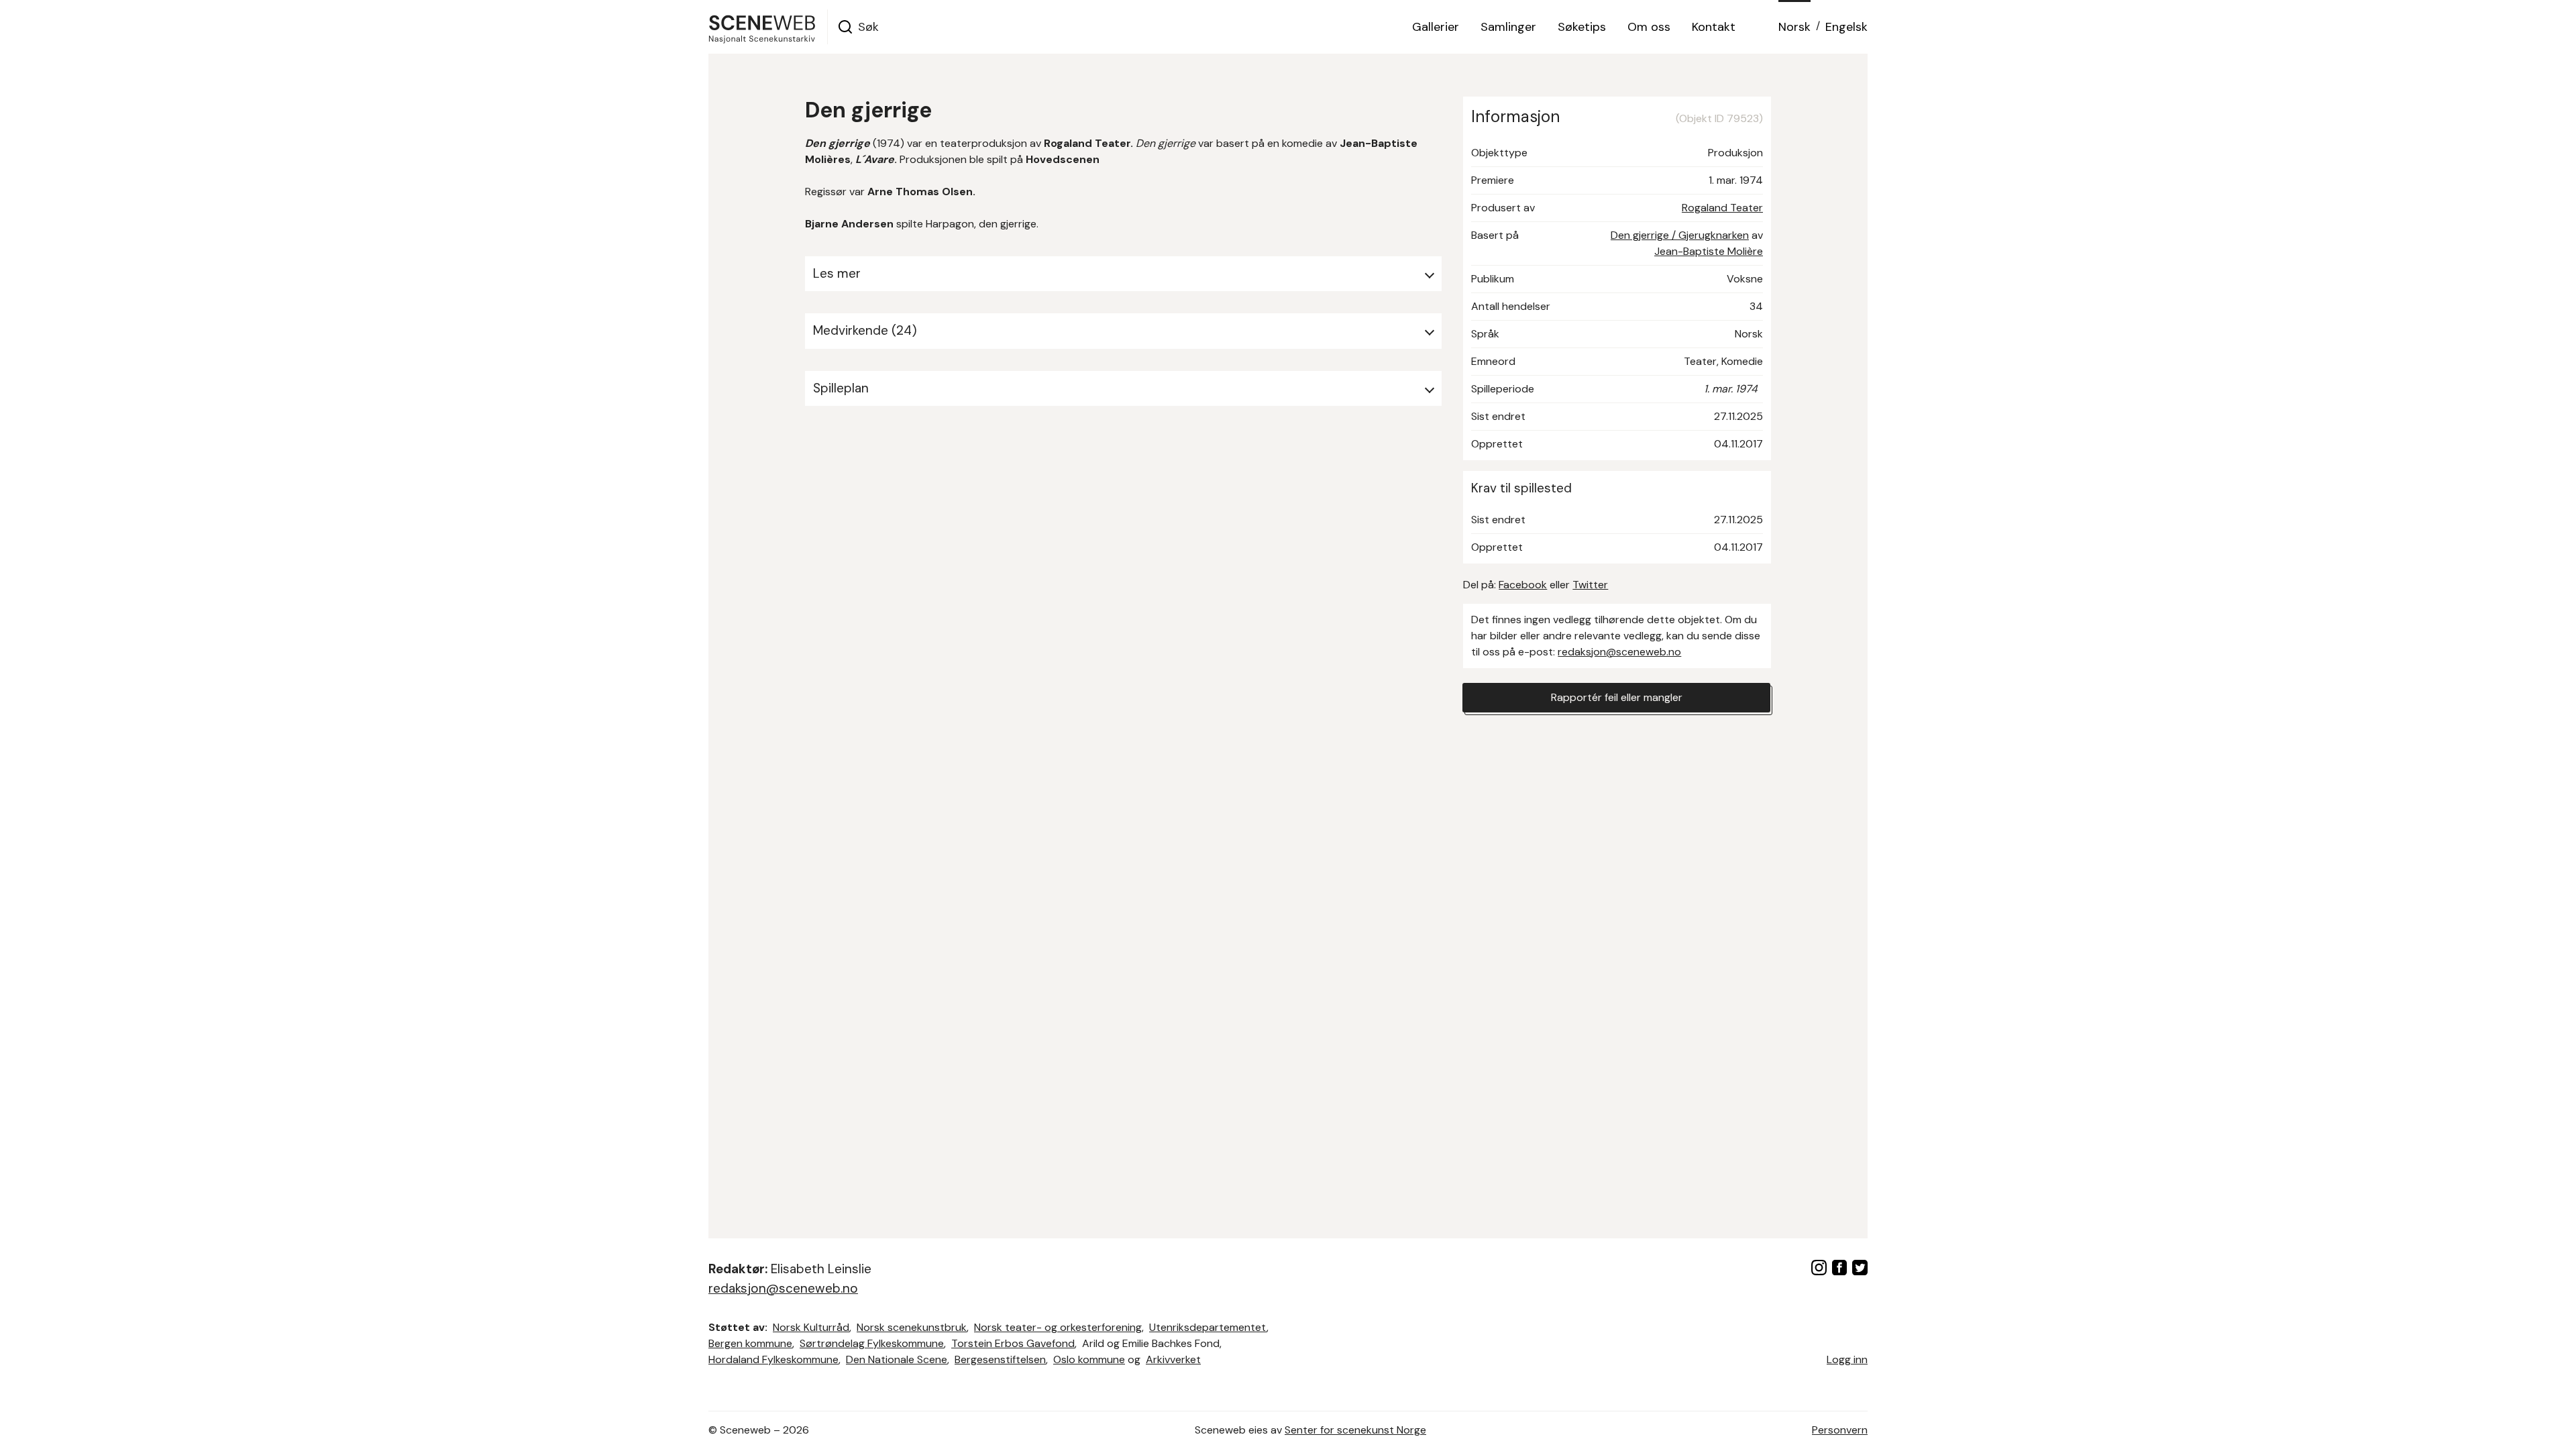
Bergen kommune (750, 1343)
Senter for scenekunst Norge (1355, 1430)
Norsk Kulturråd (811, 1327)
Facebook (1523, 585)
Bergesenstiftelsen (1000, 1359)
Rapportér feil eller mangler (1617, 697)
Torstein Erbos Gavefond (1013, 1343)
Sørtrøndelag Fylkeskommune (872, 1343)
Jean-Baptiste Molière (1709, 251)
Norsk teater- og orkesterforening (1058, 1327)
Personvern (1840, 1430)
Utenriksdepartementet (1208, 1327)
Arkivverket (1173, 1359)
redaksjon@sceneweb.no (1619, 652)
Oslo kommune (1089, 1359)
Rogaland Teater (1722, 208)
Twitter (1590, 585)
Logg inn (1847, 1359)
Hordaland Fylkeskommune (773, 1359)
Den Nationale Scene (897, 1359)
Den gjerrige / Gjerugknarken (1680, 235)
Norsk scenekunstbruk (912, 1327)
